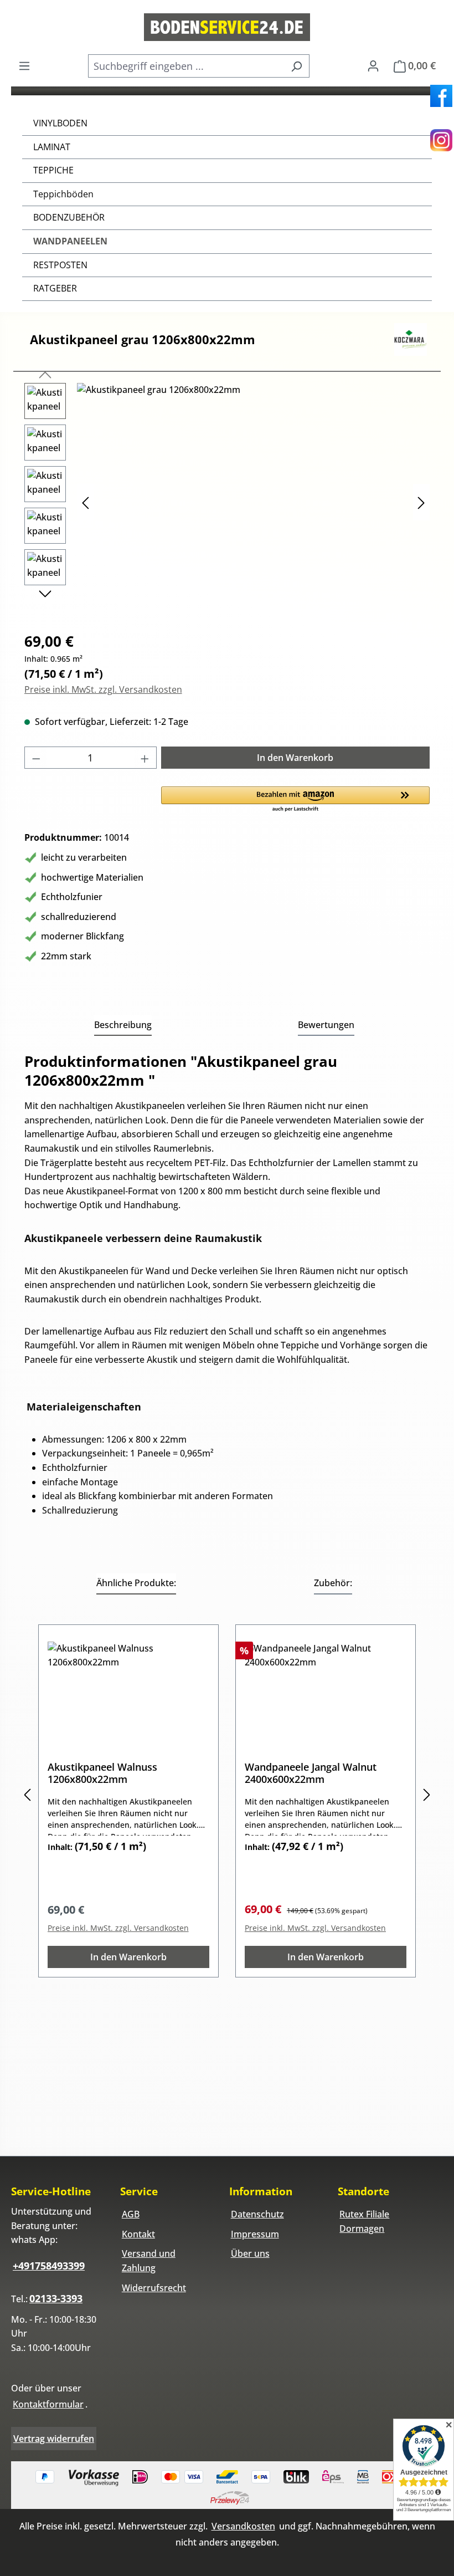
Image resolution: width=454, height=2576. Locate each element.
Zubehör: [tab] (333, 1583)
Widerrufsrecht (154, 2288)
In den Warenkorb (295, 758)
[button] (296, 800)
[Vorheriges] (85, 502)
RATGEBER (55, 288)
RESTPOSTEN (60, 265)
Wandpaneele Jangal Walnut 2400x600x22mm (311, 1773)
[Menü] (24, 65)
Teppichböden (63, 194)
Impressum (255, 2234)
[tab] (123, 1026)
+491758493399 (49, 2266)
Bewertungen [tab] (326, 1025)
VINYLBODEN (60, 123)
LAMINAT (52, 147)
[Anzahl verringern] (36, 758)
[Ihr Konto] (373, 65)
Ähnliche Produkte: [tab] (136, 1583)
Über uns (250, 2253)
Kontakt (138, 2234)
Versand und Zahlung (149, 2261)
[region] (227, 502)
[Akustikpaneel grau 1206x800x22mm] (253, 502)
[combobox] (186, 66)
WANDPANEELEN (70, 241)
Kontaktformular (48, 2404)
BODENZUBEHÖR (69, 217)
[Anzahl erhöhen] (145, 758)
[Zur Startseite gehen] (227, 27)
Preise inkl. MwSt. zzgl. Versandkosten (103, 689)
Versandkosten (243, 2526)
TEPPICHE (53, 170)
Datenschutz (257, 2214)
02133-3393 (56, 2298)
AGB (131, 2214)
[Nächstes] (421, 502)
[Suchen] (296, 66)
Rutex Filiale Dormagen (364, 2221)
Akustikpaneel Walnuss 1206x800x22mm (102, 1773)
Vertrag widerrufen (54, 2439)
